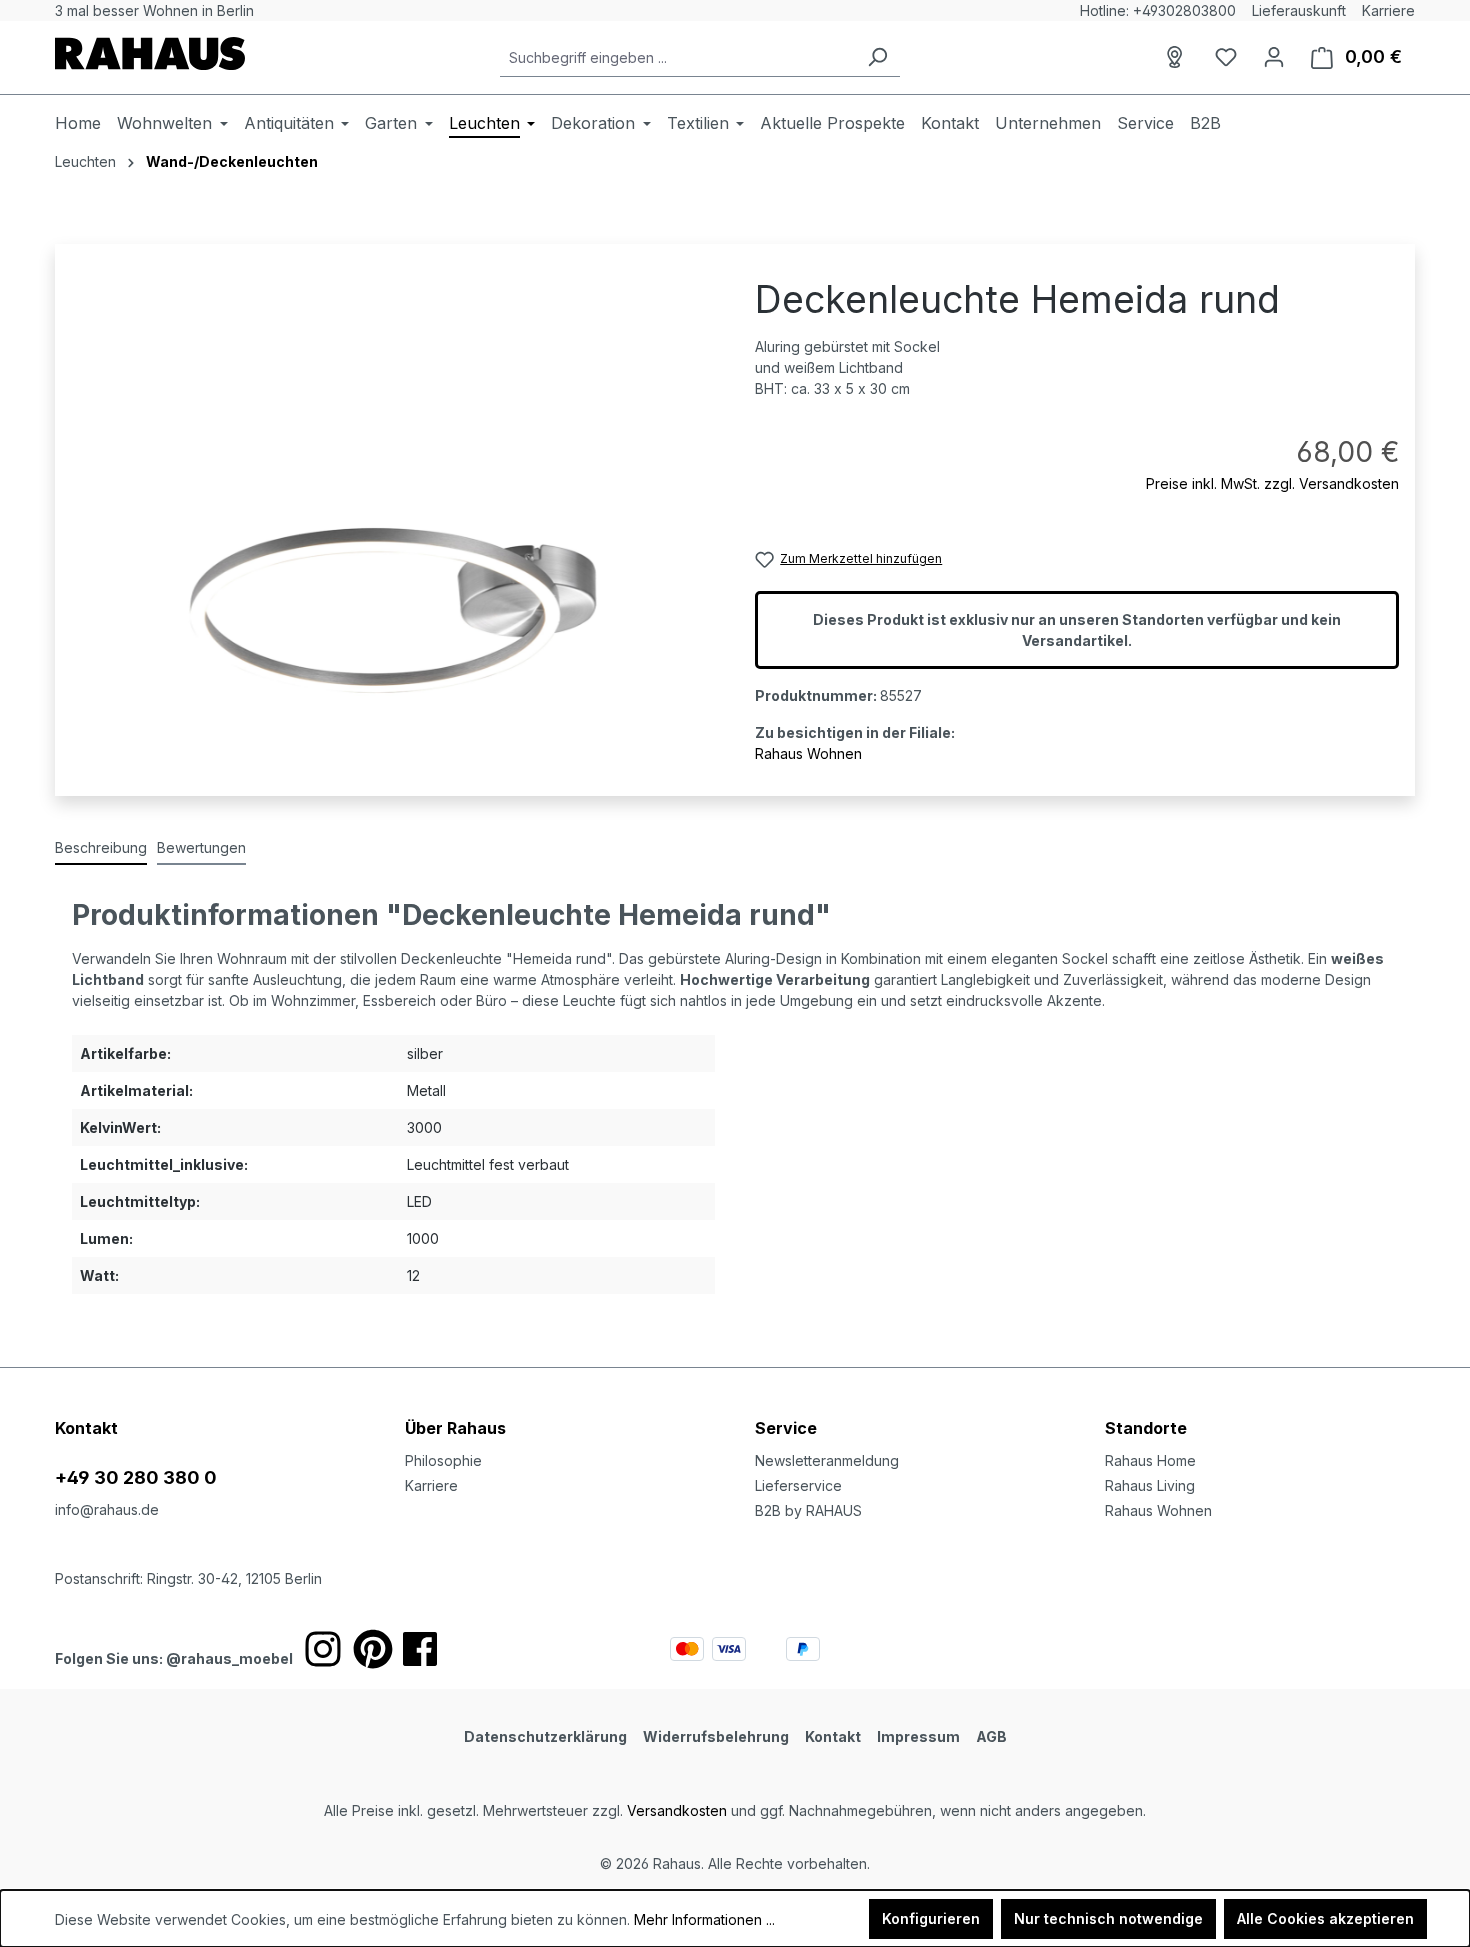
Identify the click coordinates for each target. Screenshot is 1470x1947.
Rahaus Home (1150, 1460)
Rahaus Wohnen (808, 753)
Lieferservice (798, 1485)
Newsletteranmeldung (827, 1460)
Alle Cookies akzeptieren (1325, 1918)
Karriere (1388, 10)
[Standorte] (1178, 57)
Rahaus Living (1150, 1485)
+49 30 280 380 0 (136, 1477)
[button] (1260, 1408)
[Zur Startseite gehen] (150, 53)
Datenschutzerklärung (545, 1736)
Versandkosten (677, 1810)
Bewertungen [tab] (201, 847)
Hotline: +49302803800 (1158, 10)
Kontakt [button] (86, 1428)
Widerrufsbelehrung (716, 1736)
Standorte (1146, 1428)
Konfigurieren (931, 1918)
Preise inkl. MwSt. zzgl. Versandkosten (1272, 483)
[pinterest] (373, 1649)
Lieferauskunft (1299, 10)
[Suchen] (877, 57)
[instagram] (323, 1649)
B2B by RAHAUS (808, 1510)
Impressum (918, 1736)
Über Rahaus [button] (455, 1428)
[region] (393, 495)
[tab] (101, 848)
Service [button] (786, 1428)
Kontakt (833, 1736)
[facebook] (420, 1649)
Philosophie (443, 1460)
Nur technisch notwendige (1108, 1918)
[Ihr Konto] (1274, 57)
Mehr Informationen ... (704, 1919)
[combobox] (677, 57)
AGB (991, 1736)
